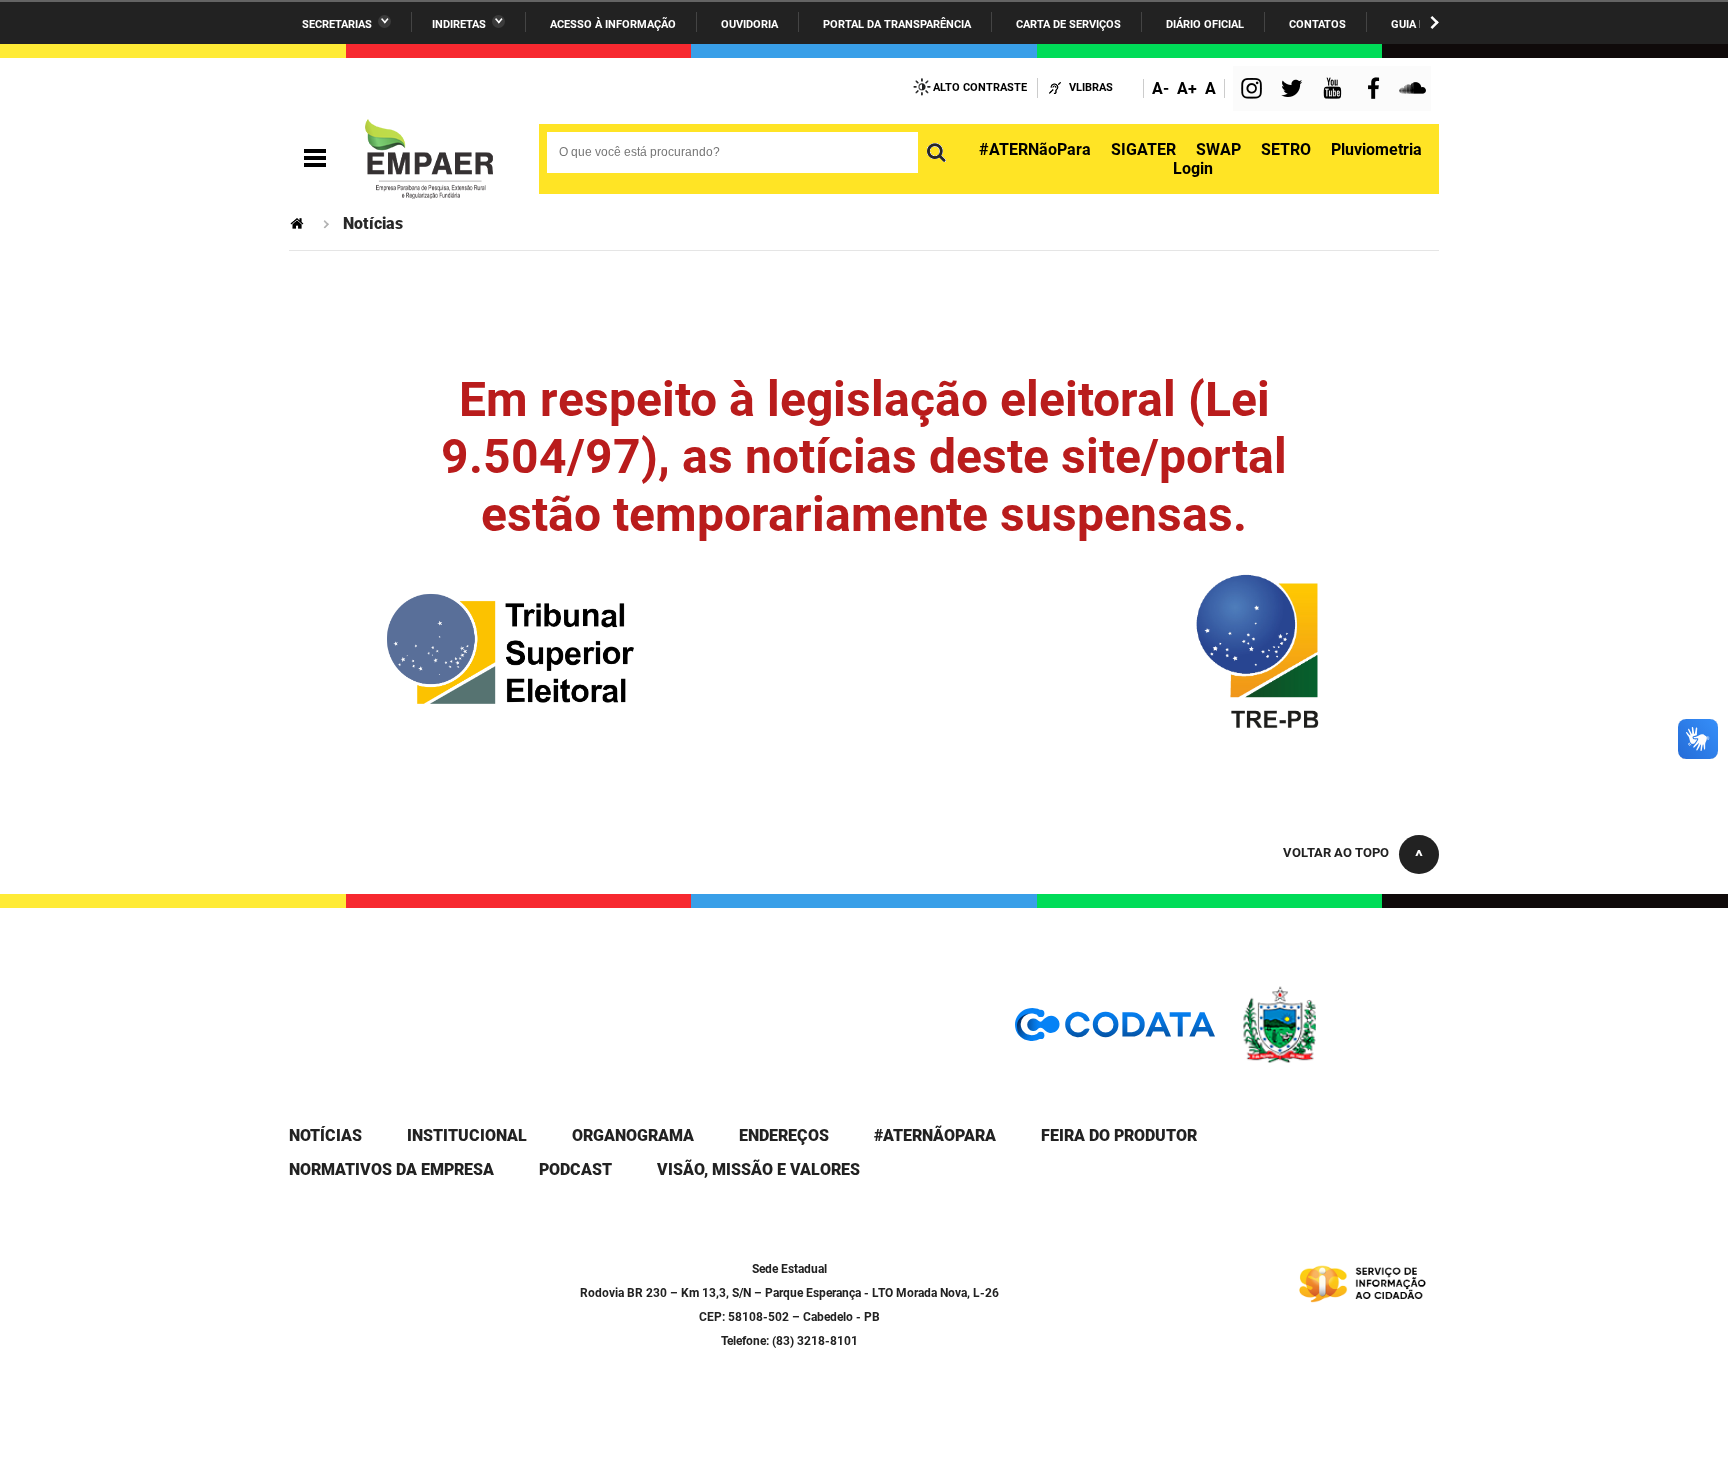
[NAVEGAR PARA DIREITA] (1434, 22)
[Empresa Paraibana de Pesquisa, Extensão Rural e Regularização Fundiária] (429, 159)
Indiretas (459, 24)
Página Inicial (299, 223)
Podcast (575, 1169)
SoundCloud (1415, 90)
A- (1160, 88)
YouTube (1334, 90)
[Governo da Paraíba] (1339, 1059)
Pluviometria (1376, 149)
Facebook (1378, 90)
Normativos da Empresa (391, 1169)
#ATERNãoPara (1035, 149)
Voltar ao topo (1336, 852)
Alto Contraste (980, 87)
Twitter (1295, 90)
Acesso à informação (613, 24)
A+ (1187, 88)
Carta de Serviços (1068, 24)
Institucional (467, 1135)
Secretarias (337, 24)
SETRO (1286, 149)
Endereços (784, 1135)
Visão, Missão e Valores (758, 1169)
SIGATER (1143, 149)
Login (1193, 168)
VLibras (1091, 87)
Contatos (1317, 24)
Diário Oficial (1205, 24)
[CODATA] (1115, 1031)
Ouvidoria (749, 24)
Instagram (1254, 90)
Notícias (325, 1135)
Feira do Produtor (1119, 1135)
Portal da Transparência (897, 24)
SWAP (1218, 149)
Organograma (633, 1135)
